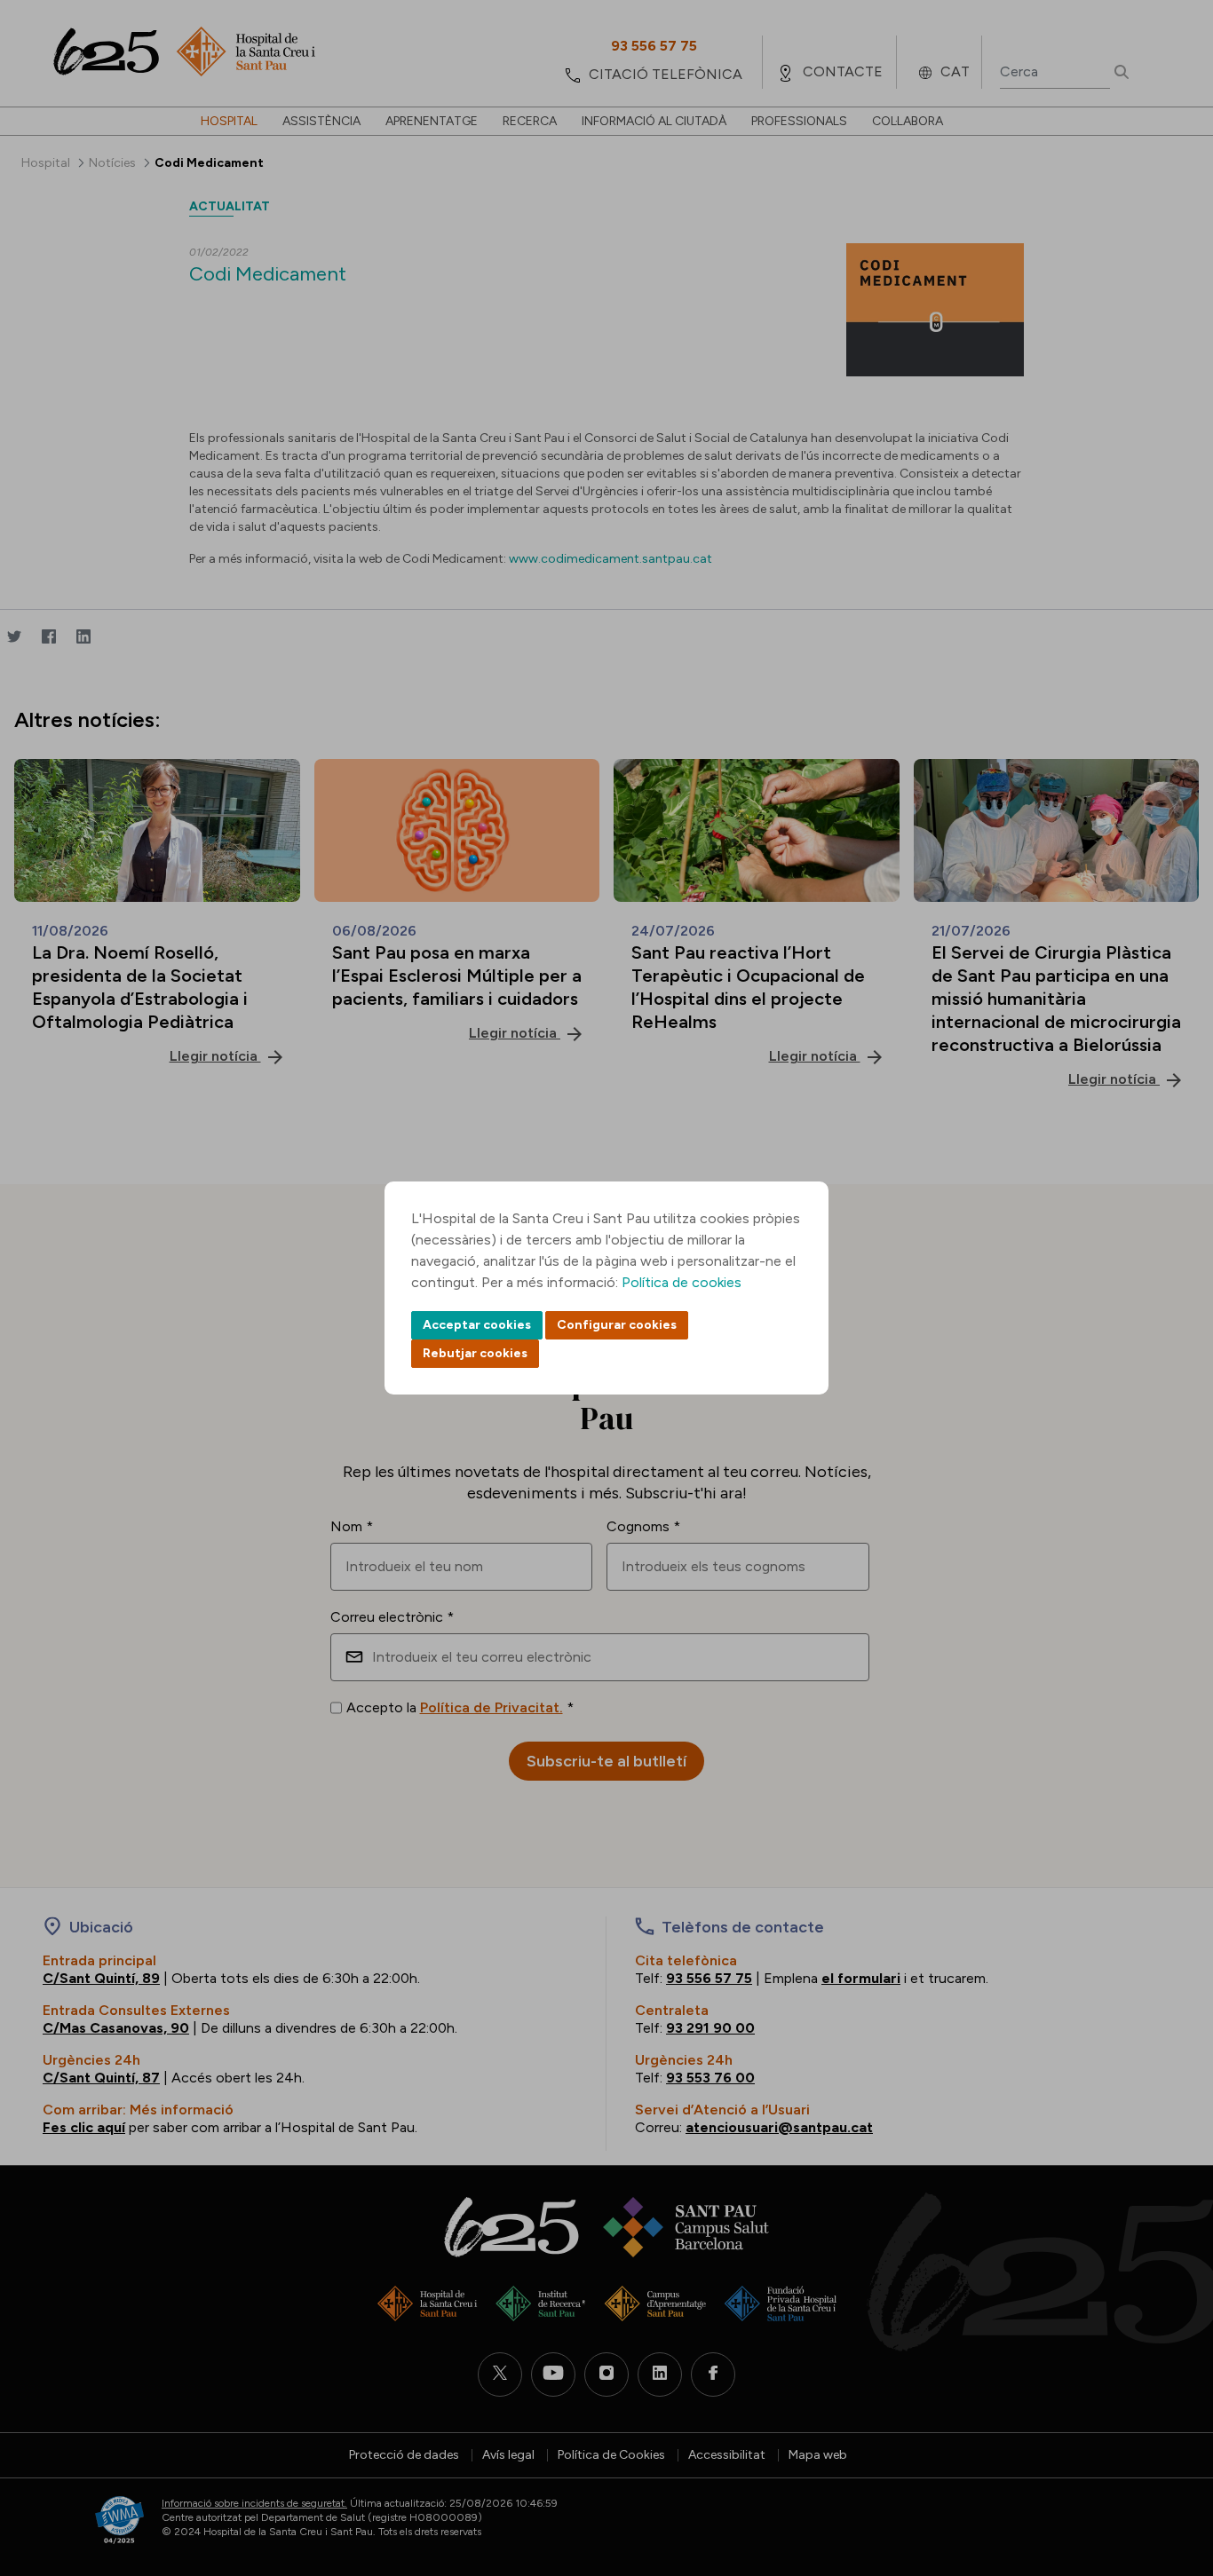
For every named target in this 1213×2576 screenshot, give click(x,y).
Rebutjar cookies (475, 1353)
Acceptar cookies (477, 1325)
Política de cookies (682, 1282)
